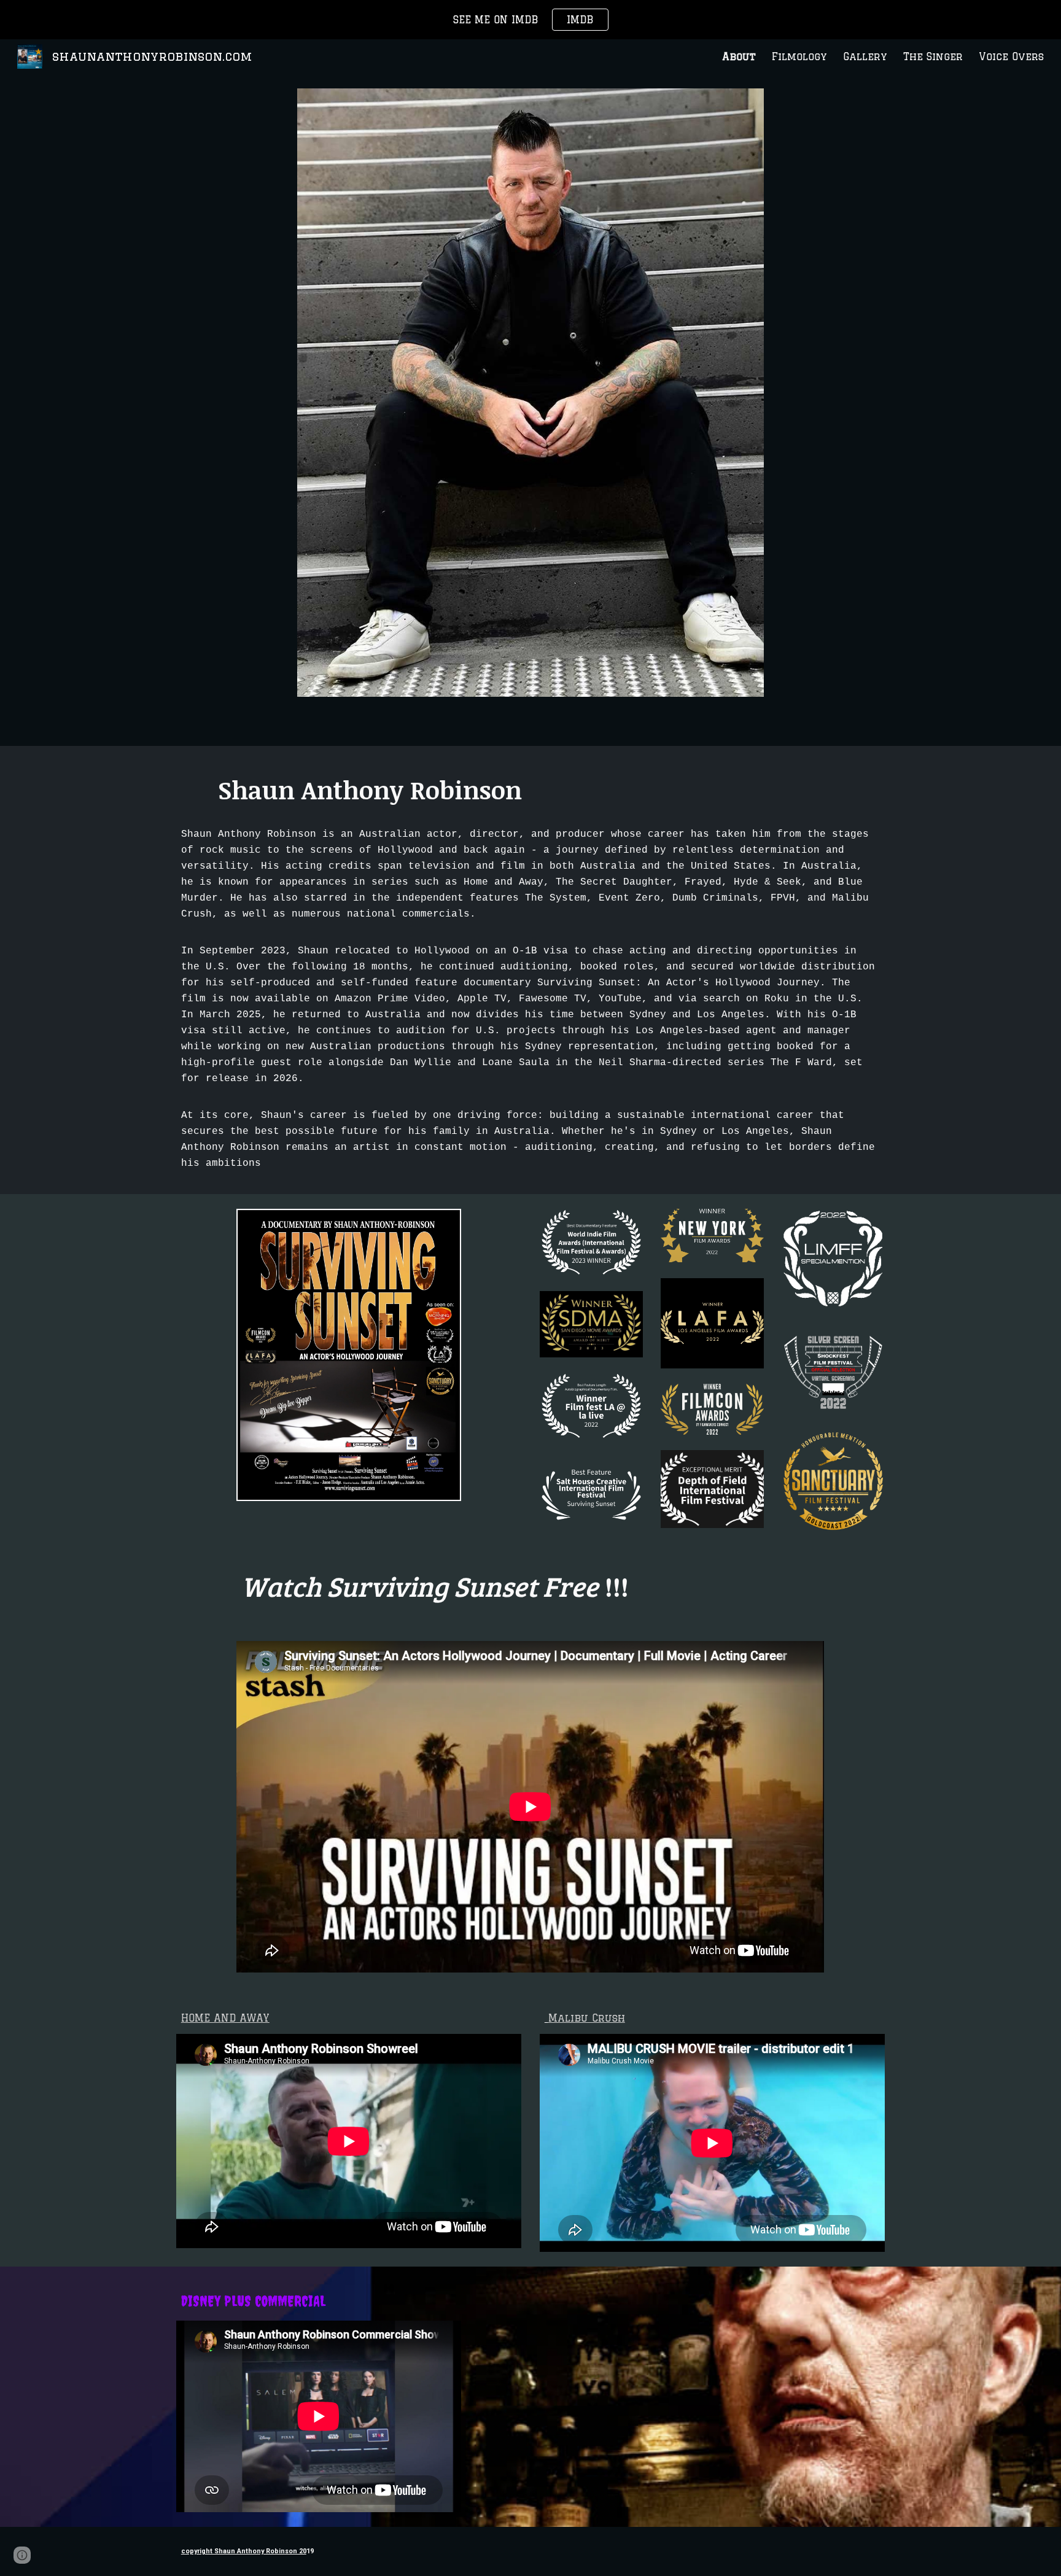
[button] (22, 2555)
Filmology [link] (799, 56)
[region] (530, 20)
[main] (530, 789)
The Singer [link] (933, 56)
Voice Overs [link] (1011, 56)
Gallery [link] (865, 56)
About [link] (739, 56)
